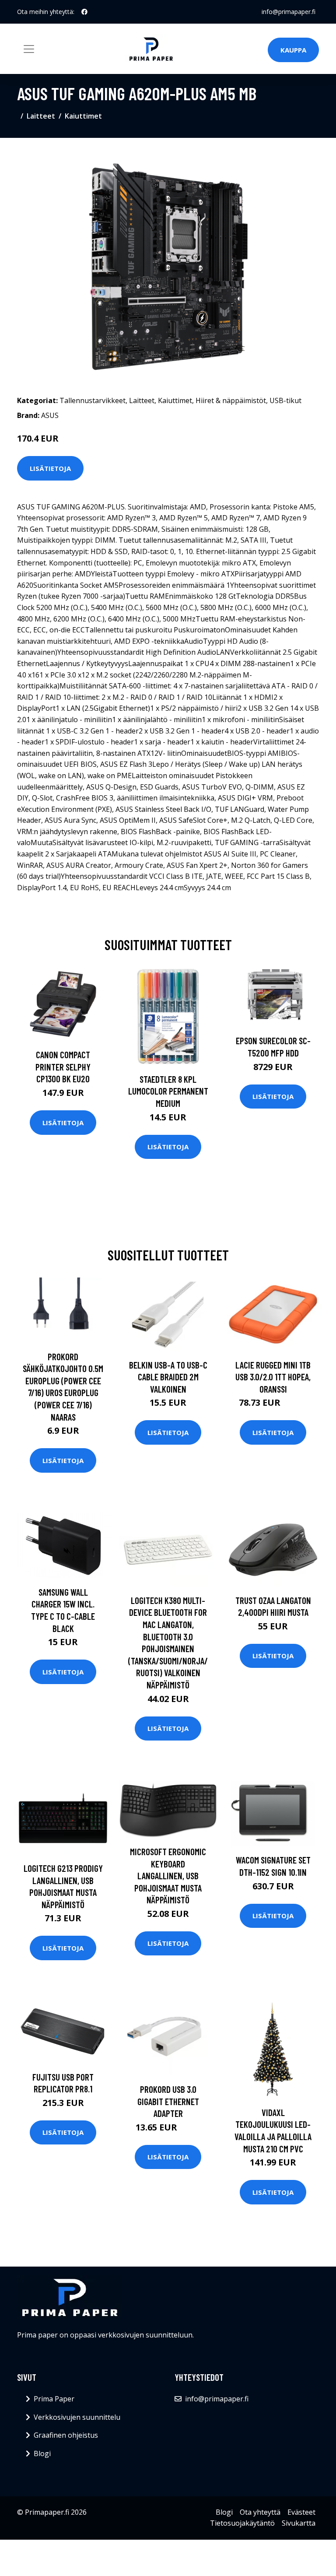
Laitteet (41, 116)
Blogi (42, 2453)
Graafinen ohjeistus (66, 2435)
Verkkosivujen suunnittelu (77, 2417)
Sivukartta (299, 2523)
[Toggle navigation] (29, 49)
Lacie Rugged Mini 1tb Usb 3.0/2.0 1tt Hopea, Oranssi (273, 1377)
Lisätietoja (50, 468)
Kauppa (293, 50)
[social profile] (84, 12)
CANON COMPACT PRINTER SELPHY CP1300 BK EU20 (63, 1067)
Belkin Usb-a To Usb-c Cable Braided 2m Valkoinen (168, 1377)
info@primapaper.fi (289, 12)
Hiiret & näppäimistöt (231, 400)
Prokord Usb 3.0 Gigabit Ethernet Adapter (168, 2101)
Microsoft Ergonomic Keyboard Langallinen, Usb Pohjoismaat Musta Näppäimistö (168, 1876)
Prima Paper (54, 2399)
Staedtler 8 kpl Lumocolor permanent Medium (168, 1091)
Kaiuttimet (83, 116)
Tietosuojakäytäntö (242, 2523)
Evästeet (301, 2512)
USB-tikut (285, 400)
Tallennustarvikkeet (93, 400)
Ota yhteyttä (260, 2512)
